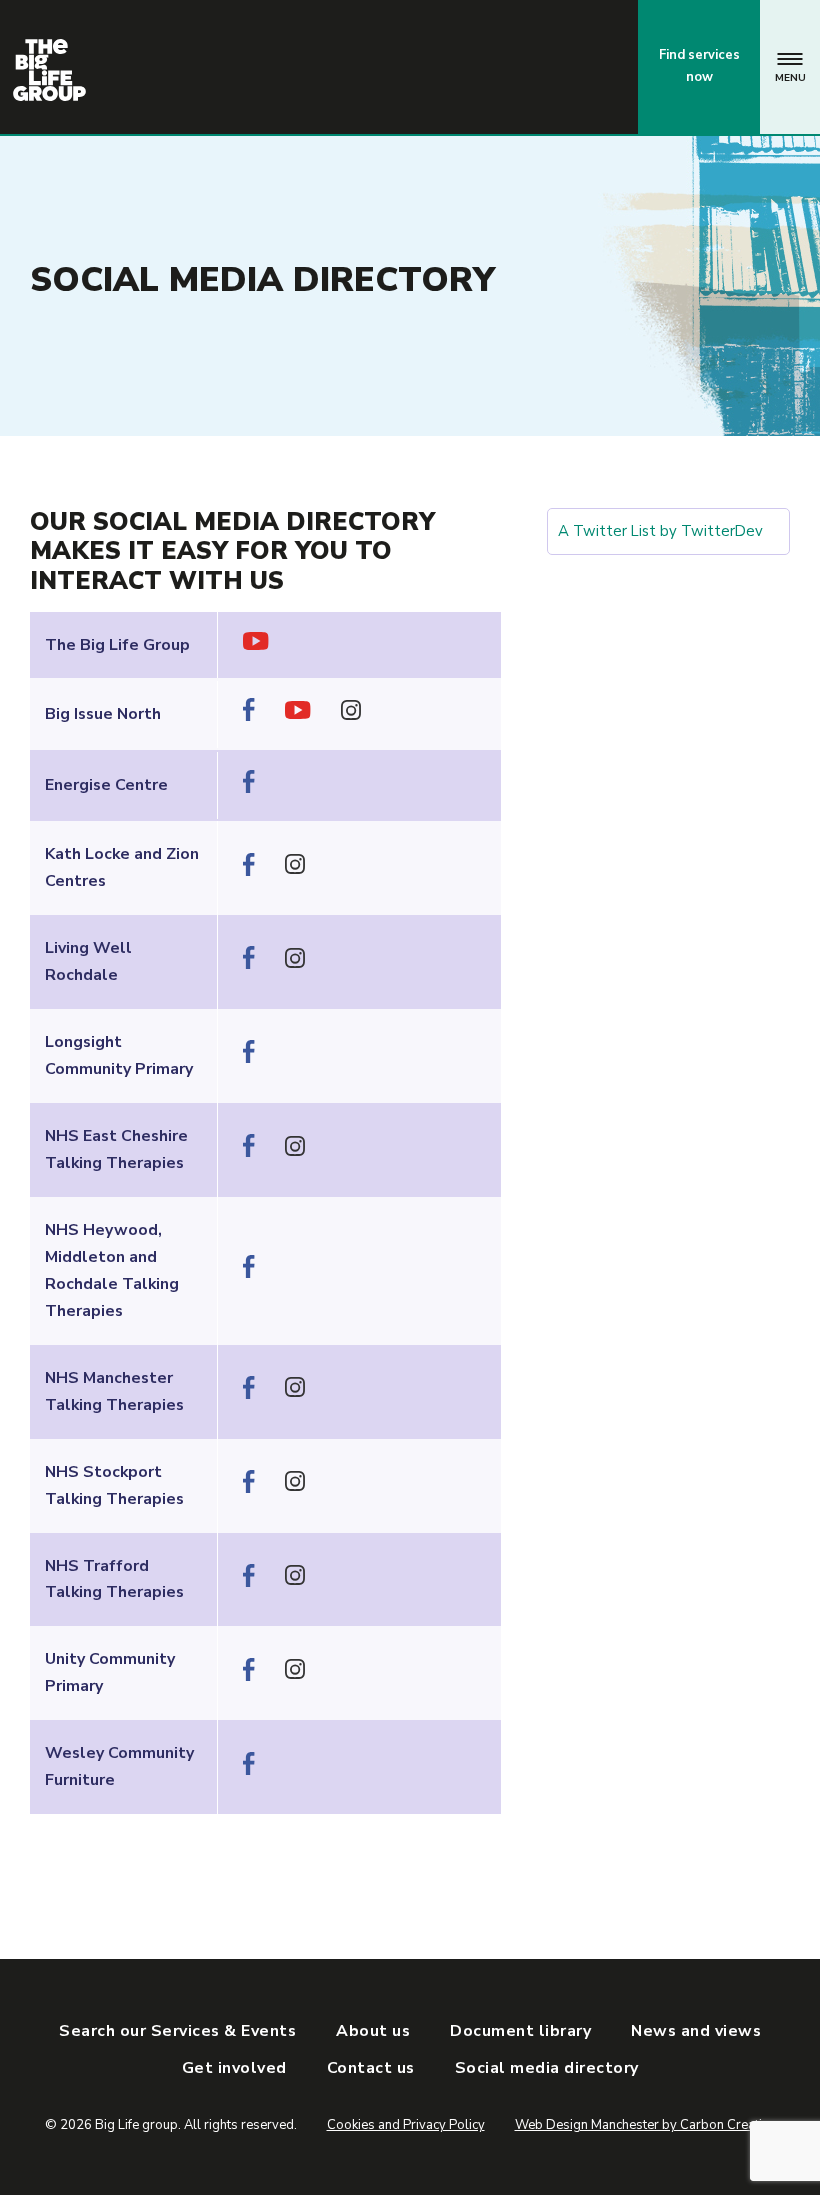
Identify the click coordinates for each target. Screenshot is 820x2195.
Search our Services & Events (177, 2031)
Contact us (539, 66)
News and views (696, 2031)
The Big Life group (49, 70)
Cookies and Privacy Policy (406, 2125)
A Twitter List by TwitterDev (660, 531)
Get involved (234, 2068)
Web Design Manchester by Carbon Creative (645, 2125)
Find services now (699, 66)
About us (373, 2031)
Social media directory (547, 2068)
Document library (520, 2031)
